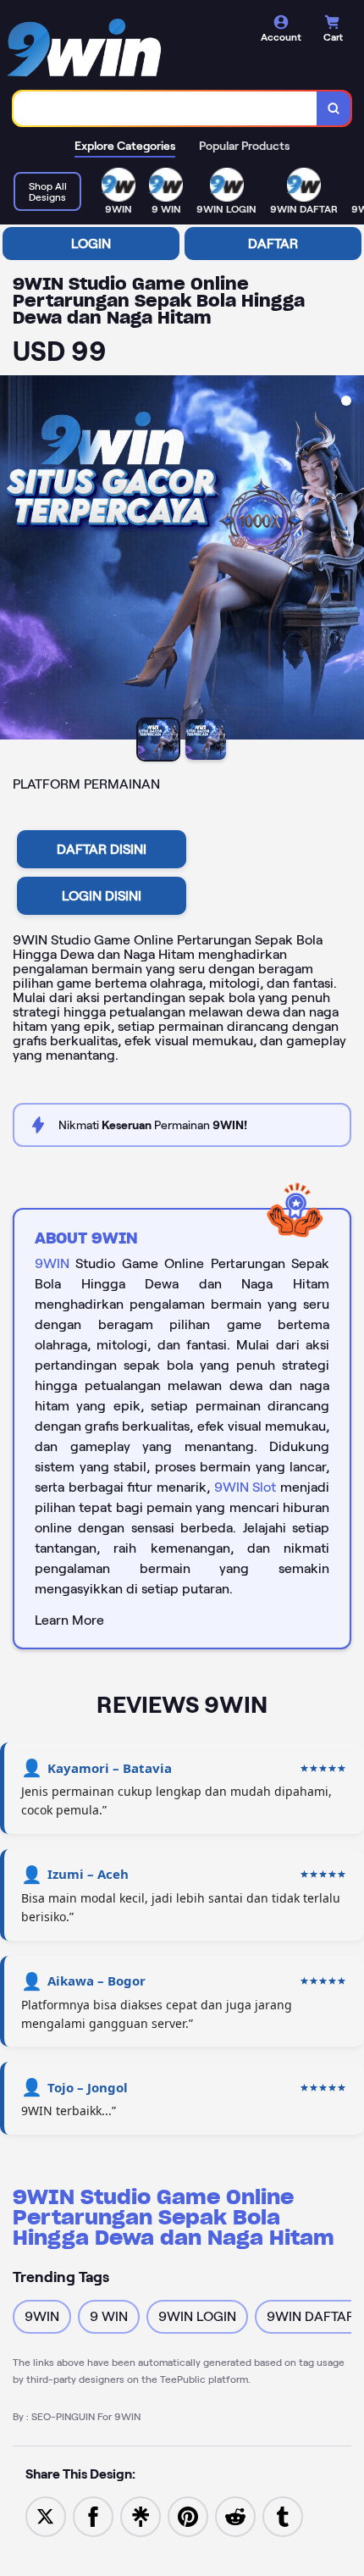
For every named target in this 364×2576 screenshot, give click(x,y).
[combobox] (165, 108)
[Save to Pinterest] (188, 2515)
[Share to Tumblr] (283, 2515)
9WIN (52, 1263)
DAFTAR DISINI (102, 849)
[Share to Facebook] (93, 2515)
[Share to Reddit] (235, 2515)
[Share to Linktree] (141, 2515)
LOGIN (91, 244)
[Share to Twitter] (46, 2515)
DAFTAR (273, 244)
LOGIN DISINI (102, 896)
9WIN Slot (245, 1487)
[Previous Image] (14, 560)
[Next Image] (350, 560)
